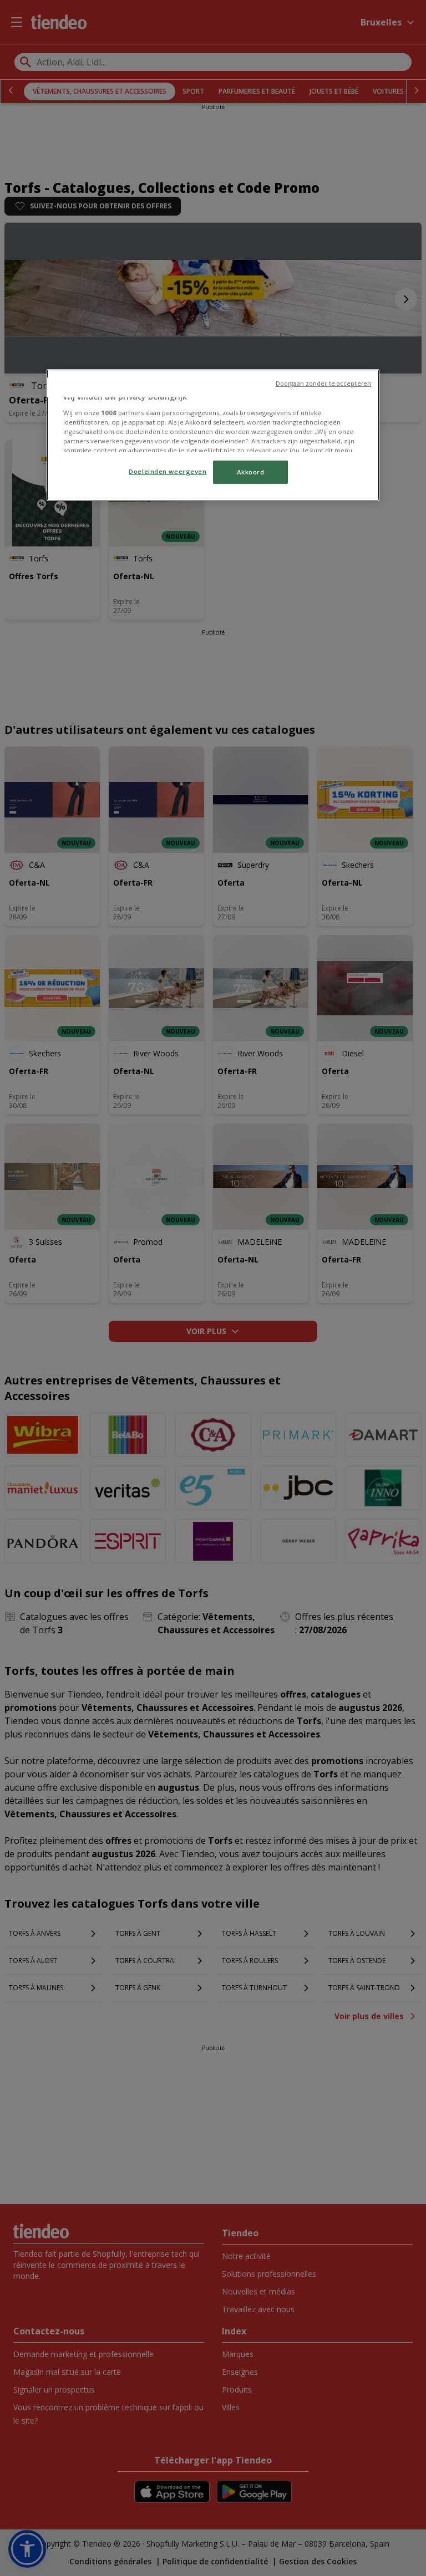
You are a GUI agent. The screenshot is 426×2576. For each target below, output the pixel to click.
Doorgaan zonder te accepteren (323, 384)
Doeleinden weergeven (168, 471)
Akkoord (251, 472)
